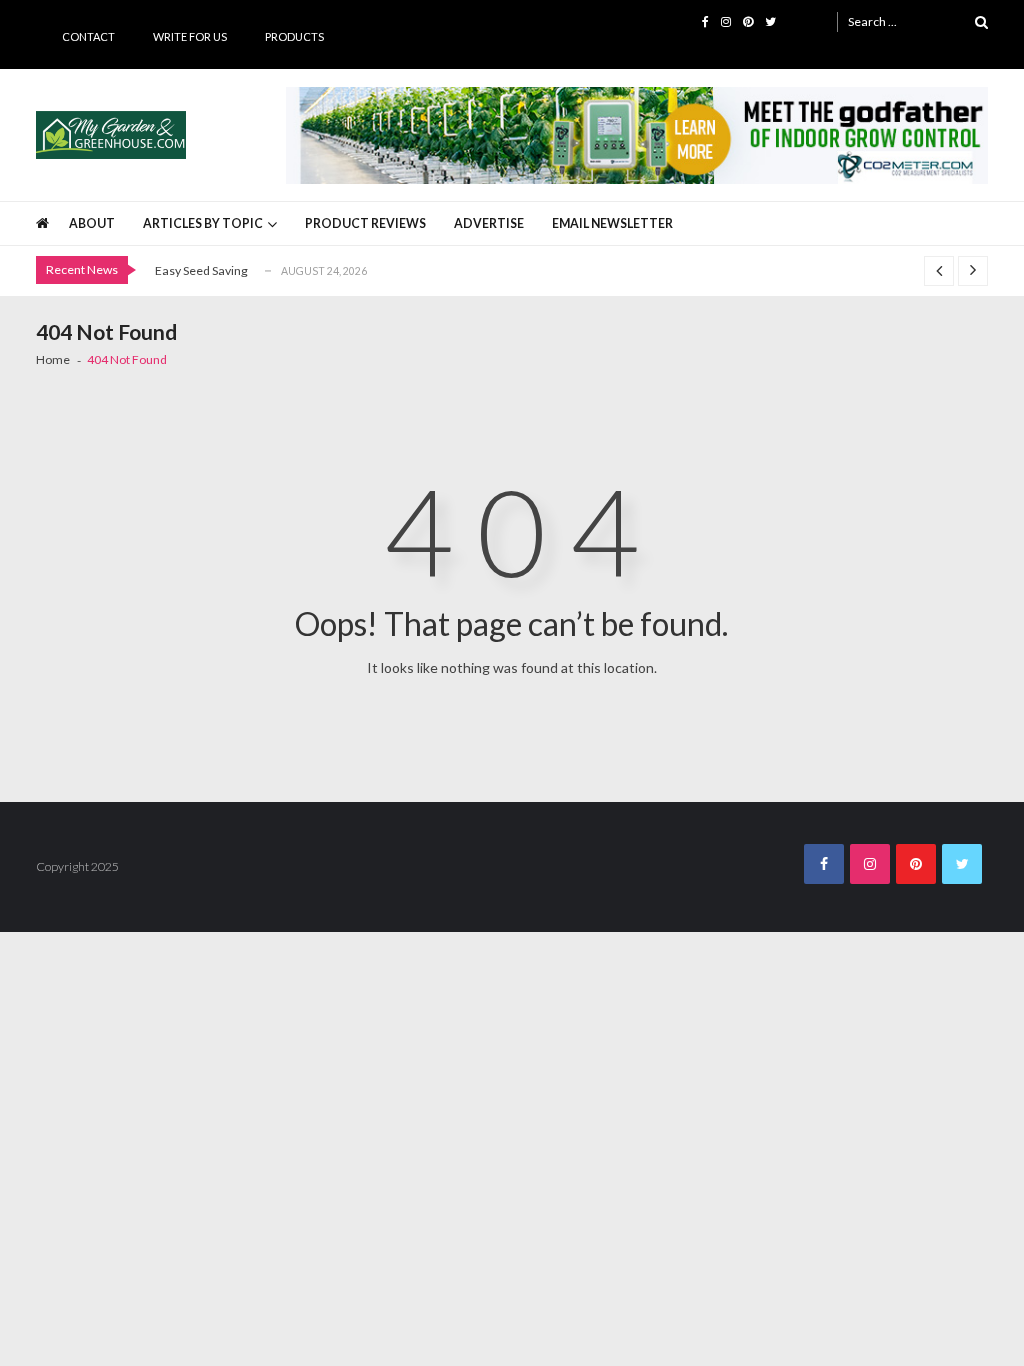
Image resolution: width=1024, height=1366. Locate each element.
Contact (88, 36)
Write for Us (190, 36)
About (92, 223)
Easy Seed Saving (201, 270)
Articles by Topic (203, 223)
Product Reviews (365, 223)
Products (294, 36)
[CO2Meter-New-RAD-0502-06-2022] (637, 135)
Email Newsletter (612, 223)
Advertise (489, 223)
